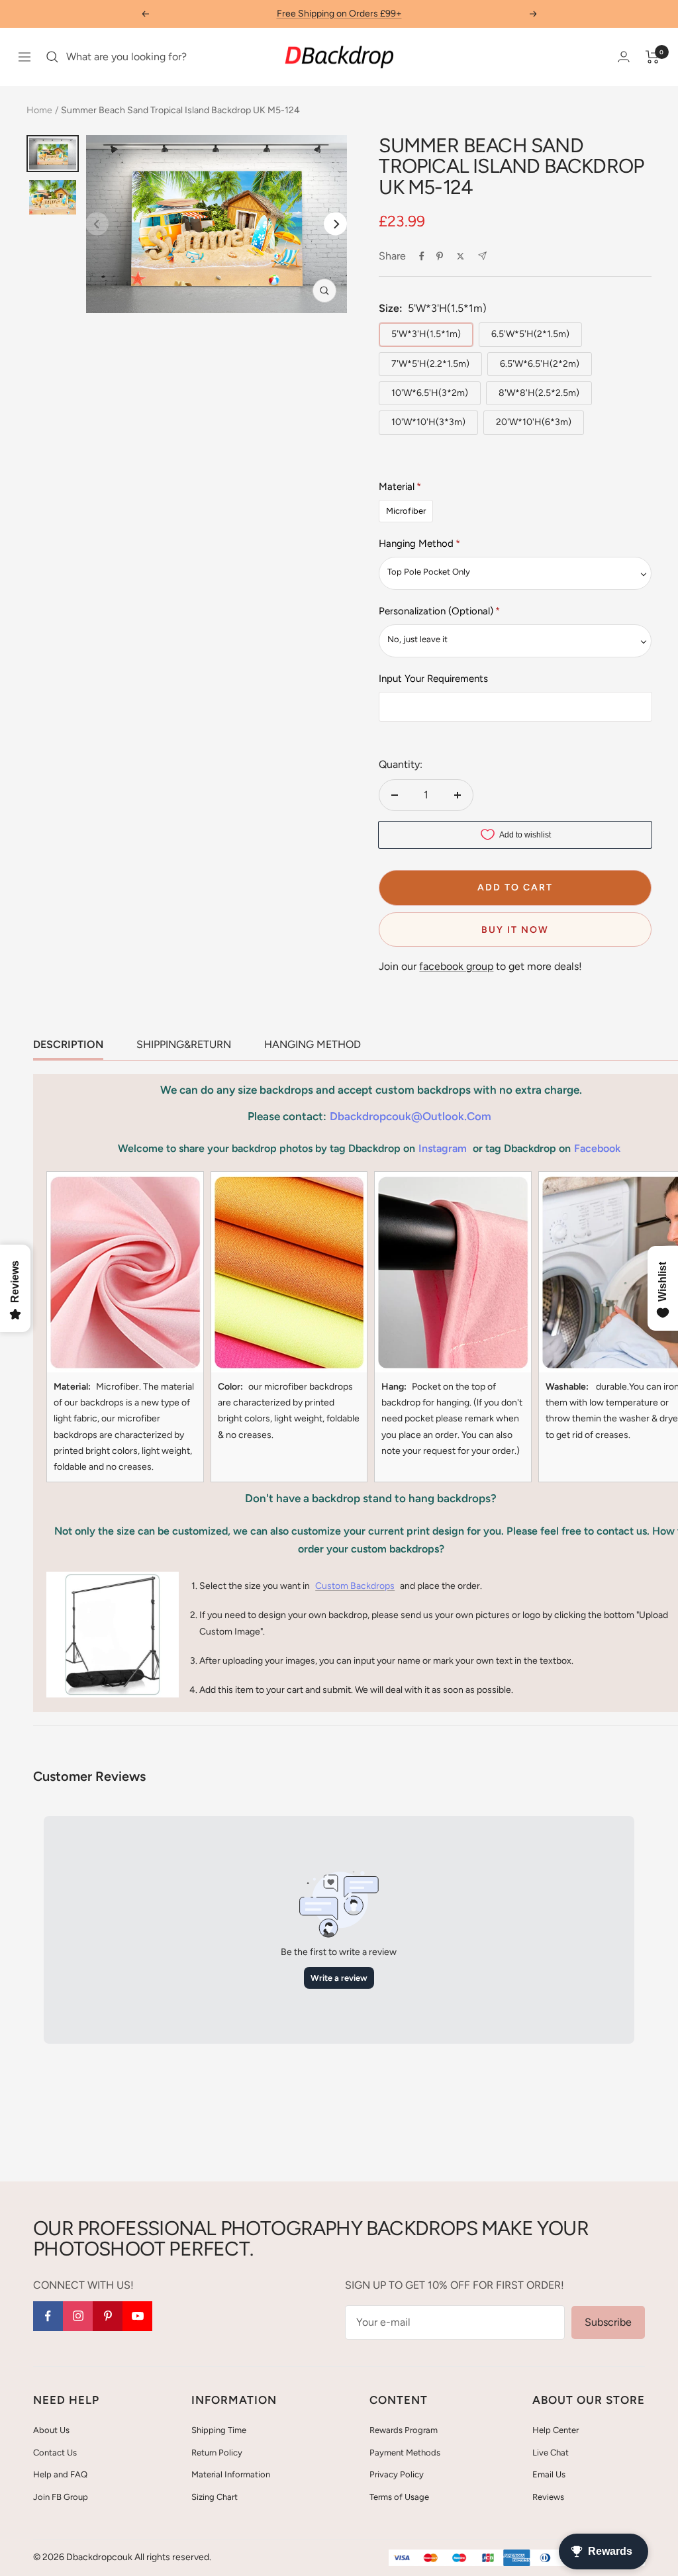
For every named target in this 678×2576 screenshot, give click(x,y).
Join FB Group (61, 2497)
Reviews (548, 2497)
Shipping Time (219, 2430)
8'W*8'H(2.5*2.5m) (539, 393)
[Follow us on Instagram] (78, 2316)
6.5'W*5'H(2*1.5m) (530, 334)
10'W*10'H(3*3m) (428, 422)
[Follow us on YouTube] (137, 2316)
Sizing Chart (215, 2497)
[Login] (624, 57)
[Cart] (653, 57)
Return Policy (217, 2453)
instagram (443, 1148)
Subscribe (608, 2322)
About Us (51, 2430)
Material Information (231, 2474)
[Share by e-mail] (482, 256)
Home (39, 110)
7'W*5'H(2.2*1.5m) (430, 364)
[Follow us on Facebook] (48, 2316)
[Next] (335, 224)
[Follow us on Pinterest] (108, 2316)
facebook (597, 1148)
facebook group (456, 966)
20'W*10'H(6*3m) (534, 422)
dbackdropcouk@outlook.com (411, 1116)
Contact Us (55, 2453)
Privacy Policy (397, 2474)
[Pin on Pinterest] (440, 256)
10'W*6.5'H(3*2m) (430, 393)
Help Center (556, 2430)
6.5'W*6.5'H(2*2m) (540, 364)
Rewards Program (404, 2430)
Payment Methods (405, 2453)
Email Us (549, 2474)
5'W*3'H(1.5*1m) (426, 334)
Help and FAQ (60, 2474)
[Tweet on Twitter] (460, 256)
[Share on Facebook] (422, 256)
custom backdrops (355, 1586)
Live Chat (551, 2453)
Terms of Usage (399, 2497)
